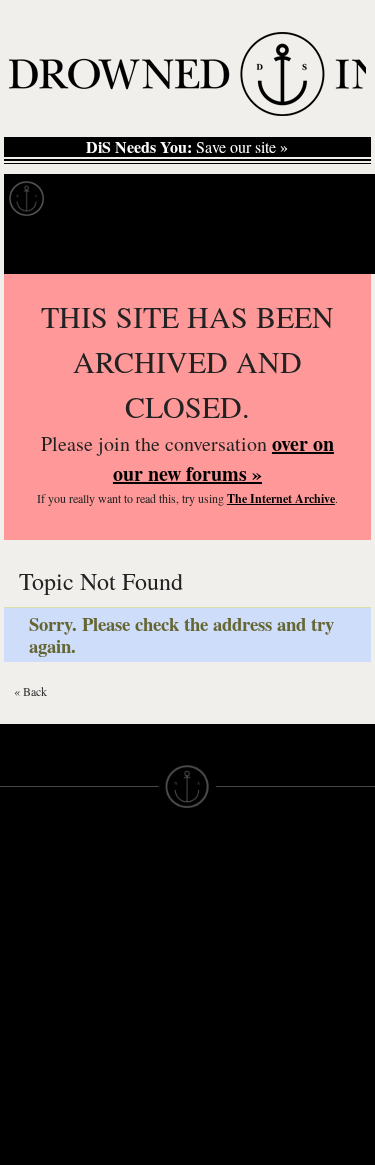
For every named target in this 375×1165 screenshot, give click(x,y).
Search (331, 248)
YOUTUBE (130, 1084)
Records (99, 199)
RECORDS (38, 1004)
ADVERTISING (239, 932)
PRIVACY (220, 914)
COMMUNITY (47, 1130)
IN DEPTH (35, 968)
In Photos (293, 199)
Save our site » (187, 147)
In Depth (194, 199)
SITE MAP (35, 932)
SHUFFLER (133, 1048)
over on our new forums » (223, 458)
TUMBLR (125, 1066)
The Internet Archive (281, 498)
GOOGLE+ (131, 994)
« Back (30, 691)
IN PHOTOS (41, 986)
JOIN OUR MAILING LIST (130, 914)
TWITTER (127, 1030)
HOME (23, 914)
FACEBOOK (135, 1012)
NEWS (22, 950)
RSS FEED (131, 1102)
